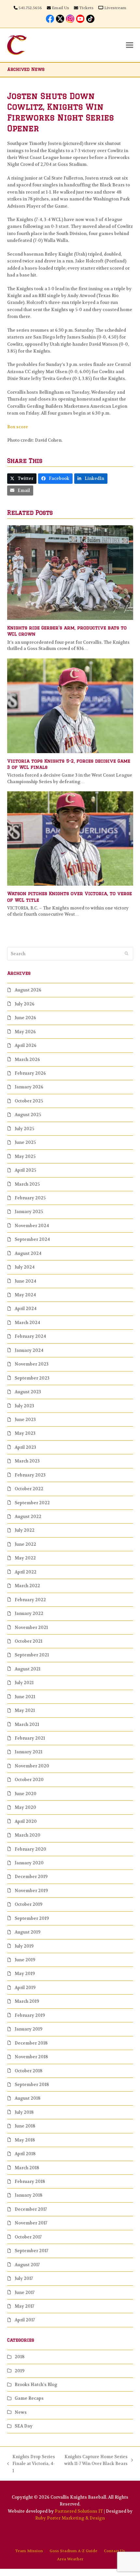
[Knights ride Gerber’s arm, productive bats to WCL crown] (70, 572)
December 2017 (31, 2209)
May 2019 (25, 1974)
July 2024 (25, 1267)
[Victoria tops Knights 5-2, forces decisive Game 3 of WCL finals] (70, 705)
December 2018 (31, 2043)
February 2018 (30, 2181)
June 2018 (25, 2126)
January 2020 (29, 1863)
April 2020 (26, 1821)
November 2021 (31, 1628)
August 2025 (28, 1115)
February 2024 (30, 1336)
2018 (20, 2357)
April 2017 (25, 2320)
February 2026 (30, 1073)
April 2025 (25, 1170)
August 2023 (28, 1392)
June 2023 (25, 1420)
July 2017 (24, 2278)
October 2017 (28, 2237)
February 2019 (30, 2015)
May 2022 (25, 1558)
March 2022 (27, 1586)
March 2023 (27, 1461)
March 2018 (27, 2168)
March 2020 (28, 1835)
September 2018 (32, 2085)
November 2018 (31, 2057)
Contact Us (114, 2551)
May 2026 (25, 1032)
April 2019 (25, 1988)
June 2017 (25, 2292)
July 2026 (25, 1004)
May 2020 (25, 1807)
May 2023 (25, 1433)
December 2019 (31, 1877)
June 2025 (25, 1142)
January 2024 (29, 1350)
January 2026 (29, 1087)
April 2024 (26, 1309)
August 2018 (28, 2098)
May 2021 (25, 1710)
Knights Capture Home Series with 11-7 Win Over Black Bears (95, 2461)
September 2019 (32, 1918)
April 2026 (26, 1045)
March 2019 (27, 2001)
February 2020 (30, 1849)
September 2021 (32, 1655)
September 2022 (32, 1503)
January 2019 (28, 2029)
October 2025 (29, 1101)
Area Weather (70, 2559)
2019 (20, 2371)
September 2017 (31, 2251)
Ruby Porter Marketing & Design (70, 2518)
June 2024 (25, 1281)
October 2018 (28, 2071)
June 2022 (25, 1544)
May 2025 (25, 1156)
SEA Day (24, 2426)
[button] (130, 45)
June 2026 (25, 1018)
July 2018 (24, 2112)
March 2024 (27, 1323)
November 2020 (32, 1766)
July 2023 (24, 1406)
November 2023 (32, 1364)
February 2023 (30, 1475)
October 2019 (28, 1904)
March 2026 (27, 1059)
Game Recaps (29, 2398)
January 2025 (29, 1212)
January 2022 (29, 1613)
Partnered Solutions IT (79, 2511)
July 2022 (25, 1530)
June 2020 (26, 1794)
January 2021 (28, 1752)
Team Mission (29, 2551)
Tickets (86, 8)
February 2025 (30, 1198)
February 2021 (30, 1738)
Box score (18, 427)
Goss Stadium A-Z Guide (73, 2551)
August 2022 (28, 1517)
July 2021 (24, 1683)
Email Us (60, 8)
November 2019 (31, 1891)
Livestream (115, 8)
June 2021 (25, 1697)
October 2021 (28, 1641)
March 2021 (27, 1724)
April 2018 (25, 2154)
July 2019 (24, 1946)
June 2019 (25, 1960)
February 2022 (30, 1600)
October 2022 (29, 1489)
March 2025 (27, 1184)
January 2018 (28, 2195)
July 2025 (24, 1129)
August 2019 (28, 1932)
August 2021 (28, 1669)
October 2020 (29, 1780)
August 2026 (28, 990)
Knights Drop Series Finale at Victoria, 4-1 (31, 2464)
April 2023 (25, 1447)
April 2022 (26, 1572)
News (21, 2412)
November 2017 (31, 2223)
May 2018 (25, 2140)
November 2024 (32, 1226)
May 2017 (24, 2306)
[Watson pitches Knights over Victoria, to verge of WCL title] (70, 838)
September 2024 (32, 1239)
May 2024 (25, 1295)
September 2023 (32, 1378)
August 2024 (28, 1253)
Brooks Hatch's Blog (36, 2385)
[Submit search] (126, 954)
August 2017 (27, 2265)
